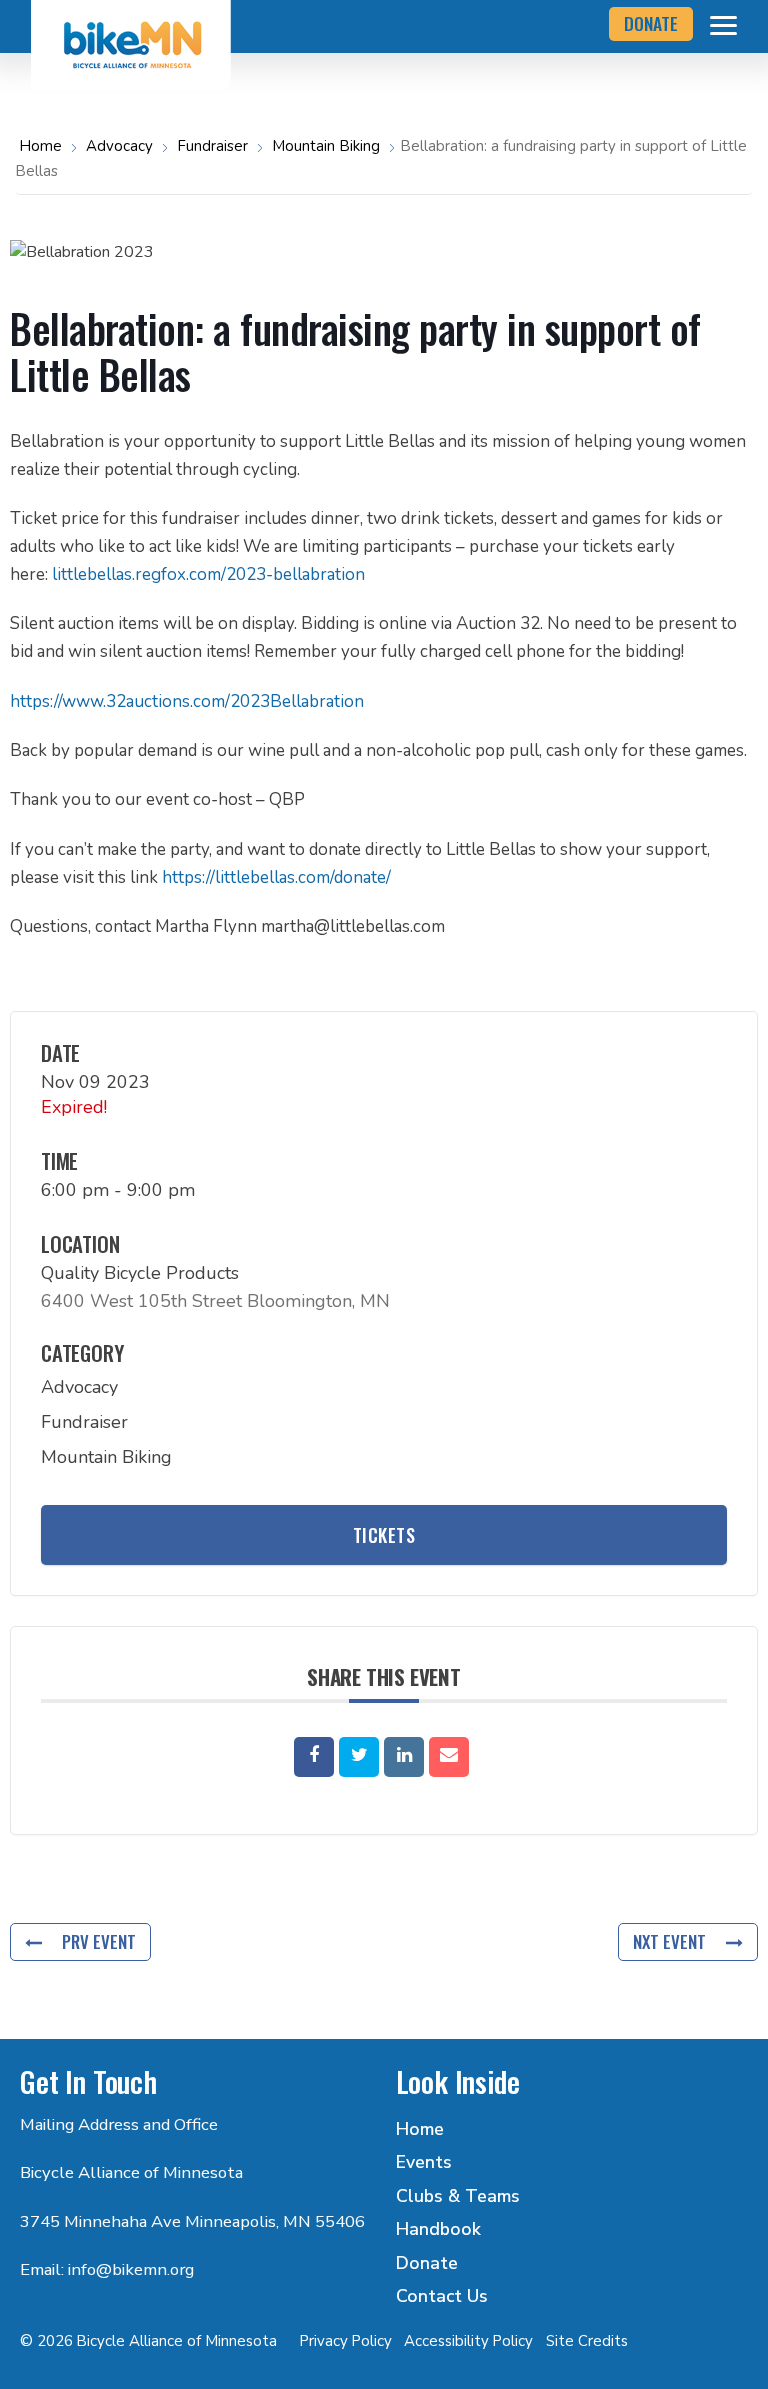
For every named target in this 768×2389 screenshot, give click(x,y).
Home (42, 146)
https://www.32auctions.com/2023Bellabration (187, 701)
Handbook (438, 2229)
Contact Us (442, 2296)
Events (424, 2162)
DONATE (651, 23)
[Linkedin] (404, 1757)
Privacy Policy (346, 2341)
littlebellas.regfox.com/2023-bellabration (208, 574)
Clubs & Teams (458, 2196)
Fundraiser (212, 146)
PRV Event (99, 1941)
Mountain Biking (326, 146)
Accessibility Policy (468, 2341)
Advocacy (119, 146)
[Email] (449, 1757)
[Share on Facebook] (314, 1757)
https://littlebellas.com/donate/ (276, 877)
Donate (427, 2263)
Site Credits (587, 2341)
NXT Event (669, 1941)
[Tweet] (359, 1757)
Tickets (384, 1535)
